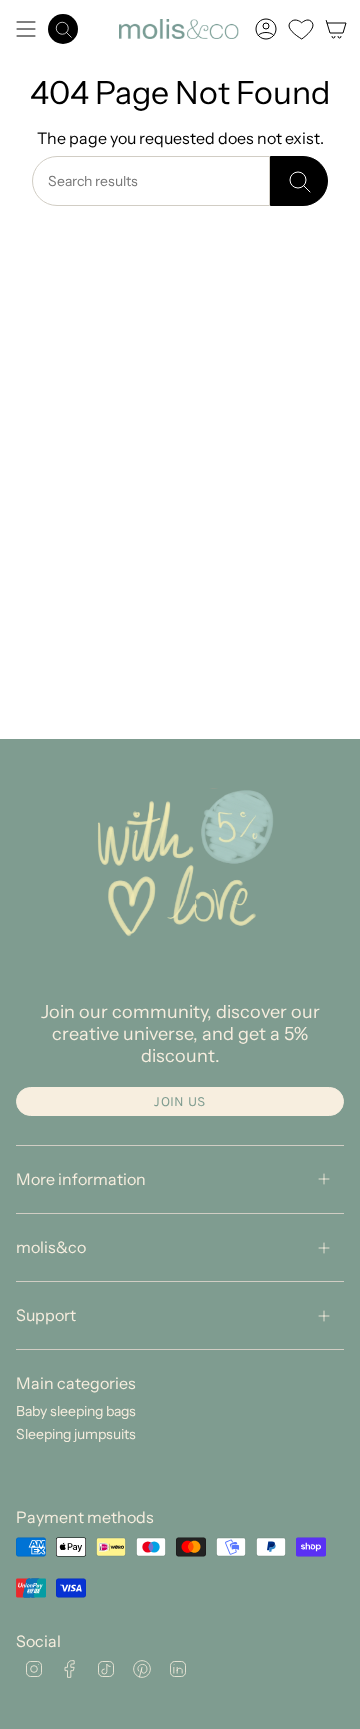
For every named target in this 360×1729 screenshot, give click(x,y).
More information (81, 1179)
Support (46, 1315)
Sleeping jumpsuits (76, 1434)
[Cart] (336, 29)
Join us (179, 1101)
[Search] (299, 181)
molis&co (51, 1247)
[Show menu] (26, 29)
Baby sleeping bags (76, 1411)
